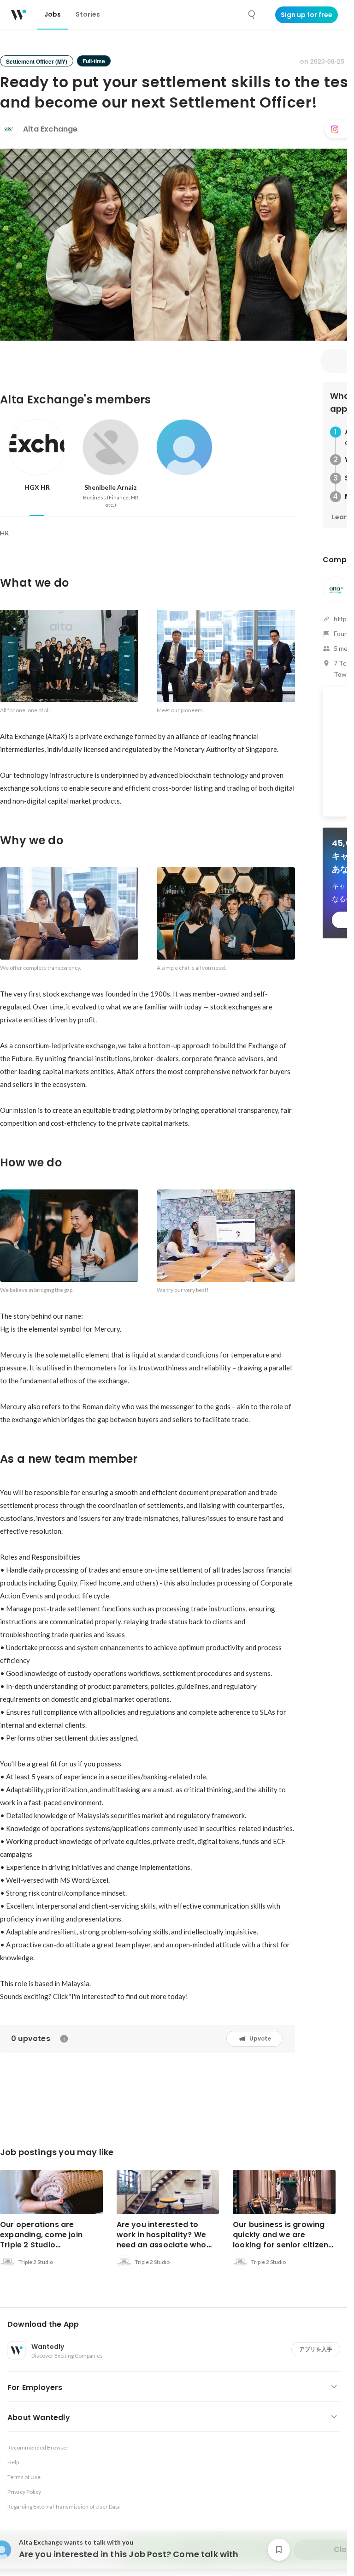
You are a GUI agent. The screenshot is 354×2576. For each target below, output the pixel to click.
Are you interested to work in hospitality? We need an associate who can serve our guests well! (167, 2240)
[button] (177, 2324)
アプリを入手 (316, 2349)
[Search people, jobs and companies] (252, 15)
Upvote (260, 2039)
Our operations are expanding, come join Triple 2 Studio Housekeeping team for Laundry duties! (45, 2245)
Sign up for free (307, 15)
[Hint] (64, 2039)
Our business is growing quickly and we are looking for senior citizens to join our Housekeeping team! (283, 2245)
